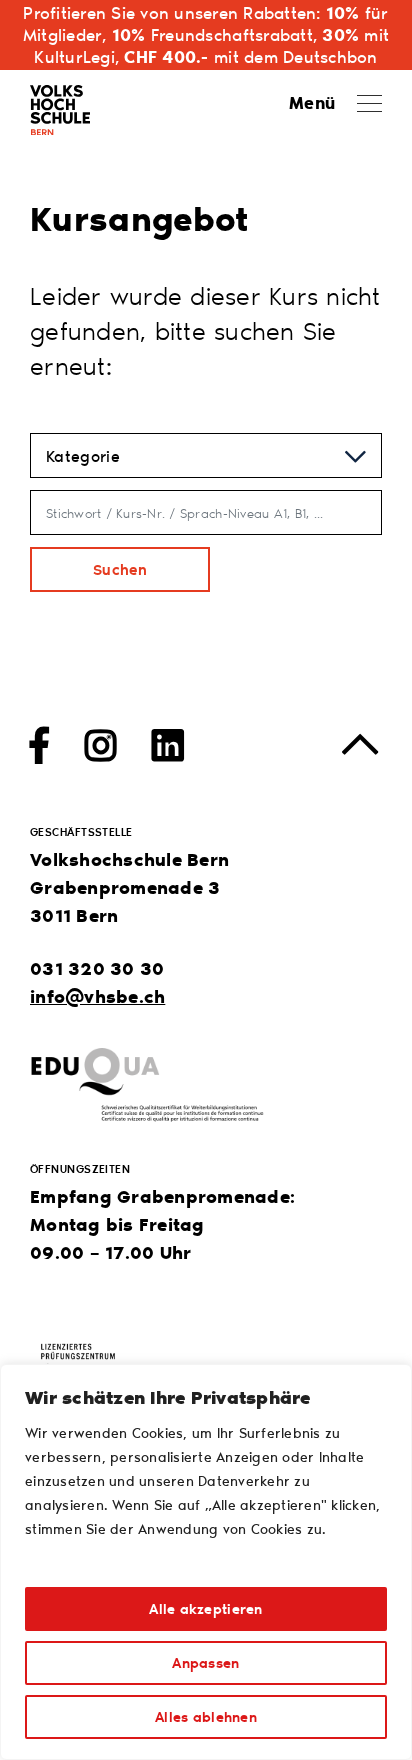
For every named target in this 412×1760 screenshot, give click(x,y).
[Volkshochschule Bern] (60, 106)
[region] (206, 1562)
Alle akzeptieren (205, 1608)
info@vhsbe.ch (97, 996)
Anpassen (205, 1662)
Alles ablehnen (206, 1716)
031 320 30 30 (97, 968)
